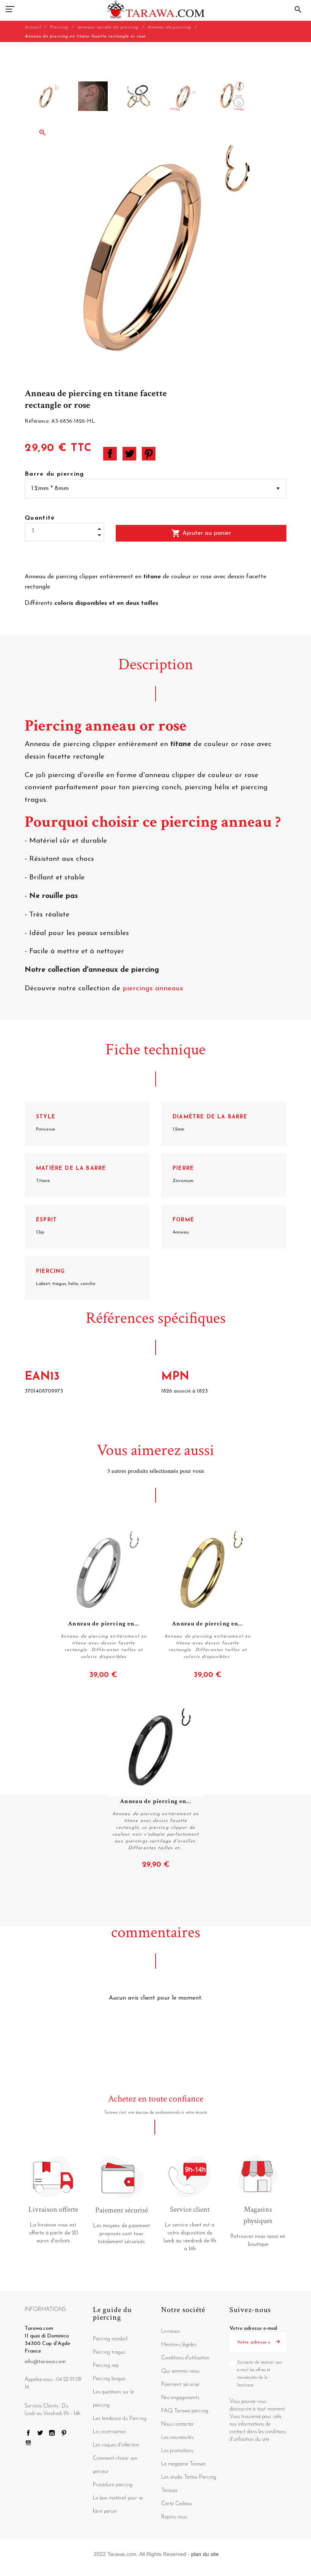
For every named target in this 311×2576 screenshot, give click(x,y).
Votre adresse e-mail (253, 2329)
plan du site (205, 2554)
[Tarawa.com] (156, 9)
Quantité (40, 518)
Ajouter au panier (201, 533)
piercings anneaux (153, 989)
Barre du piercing (54, 474)
